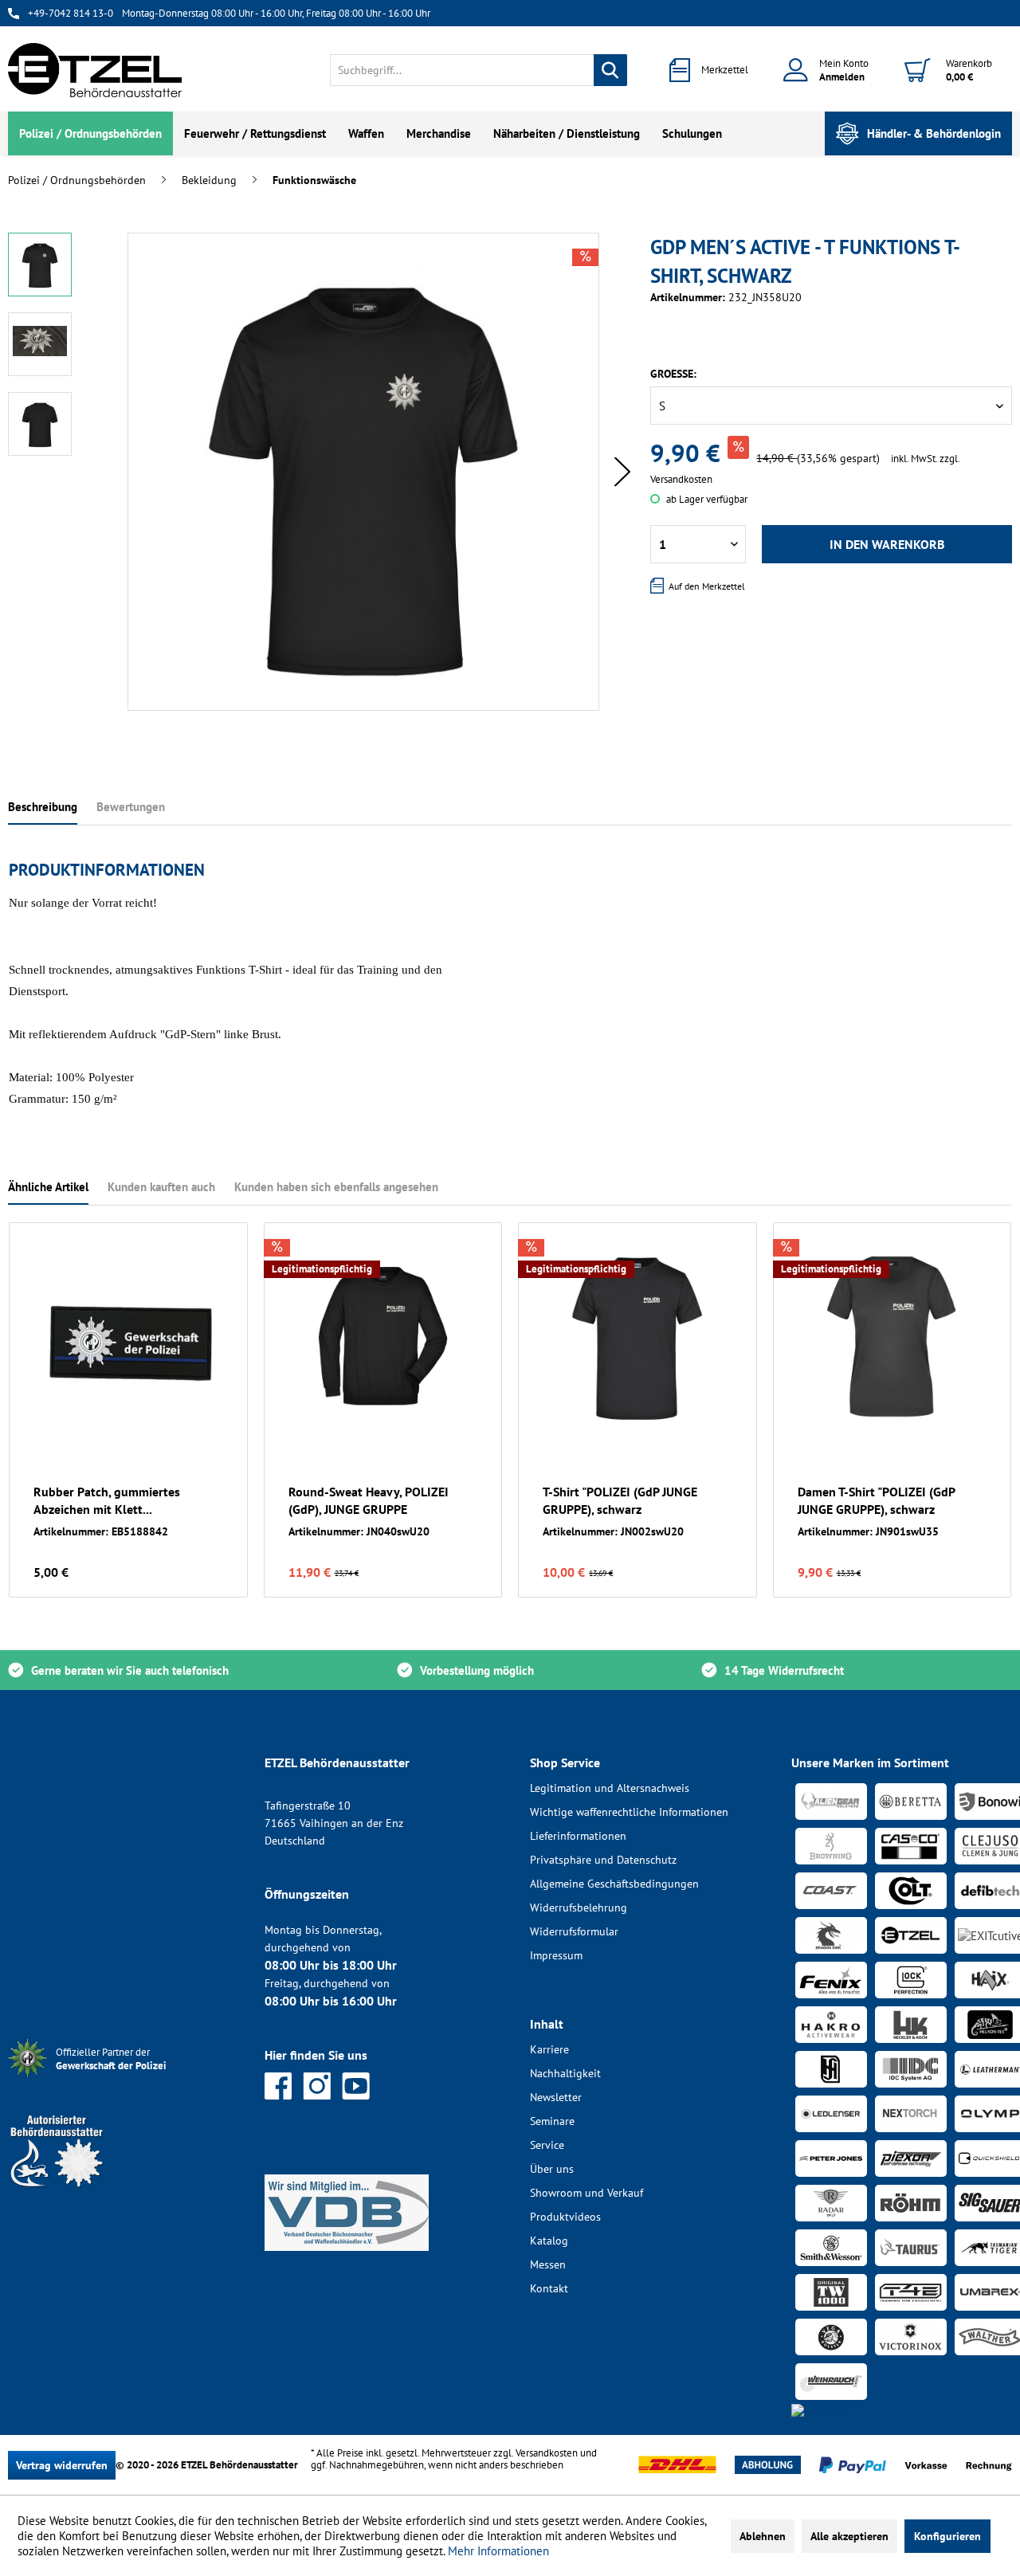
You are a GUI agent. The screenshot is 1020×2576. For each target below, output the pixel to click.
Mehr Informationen (498, 2551)
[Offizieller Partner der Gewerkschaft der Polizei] (124, 2079)
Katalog (549, 2241)
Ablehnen (763, 2536)
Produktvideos (565, 2217)
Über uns (552, 2169)
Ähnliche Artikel (48, 1187)
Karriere (549, 2049)
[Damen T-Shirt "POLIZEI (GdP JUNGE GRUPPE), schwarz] (892, 1339)
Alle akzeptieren (849, 2536)
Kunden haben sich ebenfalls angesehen (336, 1187)
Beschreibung (43, 807)
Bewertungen (131, 807)
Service (547, 2145)
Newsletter (556, 2097)
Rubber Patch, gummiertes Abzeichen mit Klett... (107, 1500)
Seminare (552, 2121)
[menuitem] (479, 70)
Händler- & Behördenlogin (934, 133)
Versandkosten (547, 2453)
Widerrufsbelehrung (579, 1907)
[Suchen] (610, 70)
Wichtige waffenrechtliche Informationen (629, 1812)
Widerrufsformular (574, 1931)
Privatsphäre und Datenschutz (603, 1860)
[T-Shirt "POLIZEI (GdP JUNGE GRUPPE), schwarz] (637, 1339)
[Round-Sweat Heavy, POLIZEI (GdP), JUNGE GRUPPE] (383, 1339)
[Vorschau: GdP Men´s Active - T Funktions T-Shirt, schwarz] (40, 265)
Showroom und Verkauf (586, 2193)
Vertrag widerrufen (62, 2465)
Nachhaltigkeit (565, 2073)
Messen (548, 2264)
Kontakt (549, 2288)
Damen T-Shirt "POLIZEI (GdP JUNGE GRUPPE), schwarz (876, 1500)
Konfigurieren (947, 2536)
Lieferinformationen (578, 1836)
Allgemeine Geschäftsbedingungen (614, 1884)
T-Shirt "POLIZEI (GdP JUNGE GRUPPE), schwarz (620, 1500)
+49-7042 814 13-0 (71, 13)
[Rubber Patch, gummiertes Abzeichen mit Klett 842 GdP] (128, 1339)
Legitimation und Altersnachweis (610, 1788)
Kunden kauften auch (161, 1187)
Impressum (556, 1955)
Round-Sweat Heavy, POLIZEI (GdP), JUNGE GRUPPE (369, 1500)
